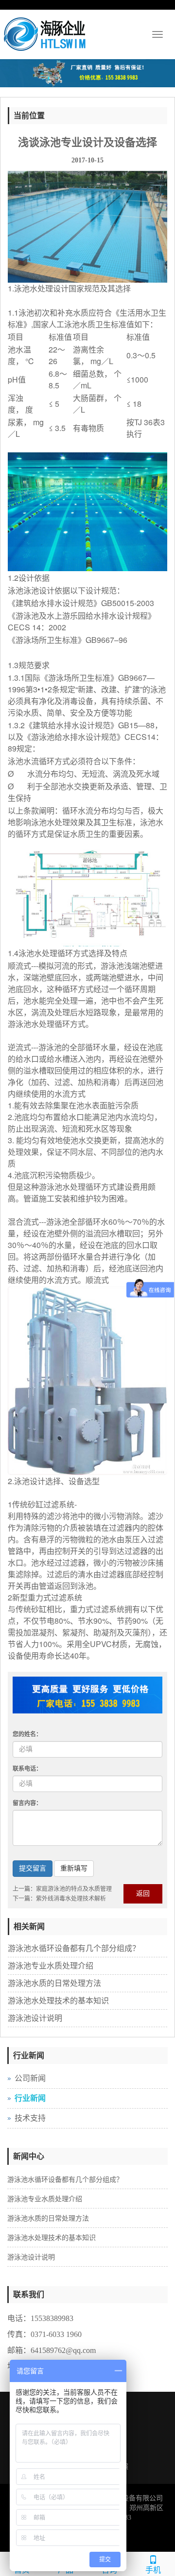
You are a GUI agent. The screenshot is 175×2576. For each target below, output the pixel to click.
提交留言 (33, 1868)
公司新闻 (30, 2078)
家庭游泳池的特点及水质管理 (74, 1889)
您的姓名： (27, 1734)
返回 (143, 1894)
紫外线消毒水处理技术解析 (71, 1899)
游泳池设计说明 (35, 2018)
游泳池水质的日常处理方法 (54, 1983)
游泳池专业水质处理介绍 (51, 1966)
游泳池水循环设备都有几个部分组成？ (74, 1948)
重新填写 (74, 1868)
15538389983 (52, 2318)
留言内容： (27, 1803)
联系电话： (27, 1769)
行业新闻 (30, 2098)
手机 (153, 2570)
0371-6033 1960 (56, 2334)
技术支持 (30, 2118)
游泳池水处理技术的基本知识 (58, 2001)
